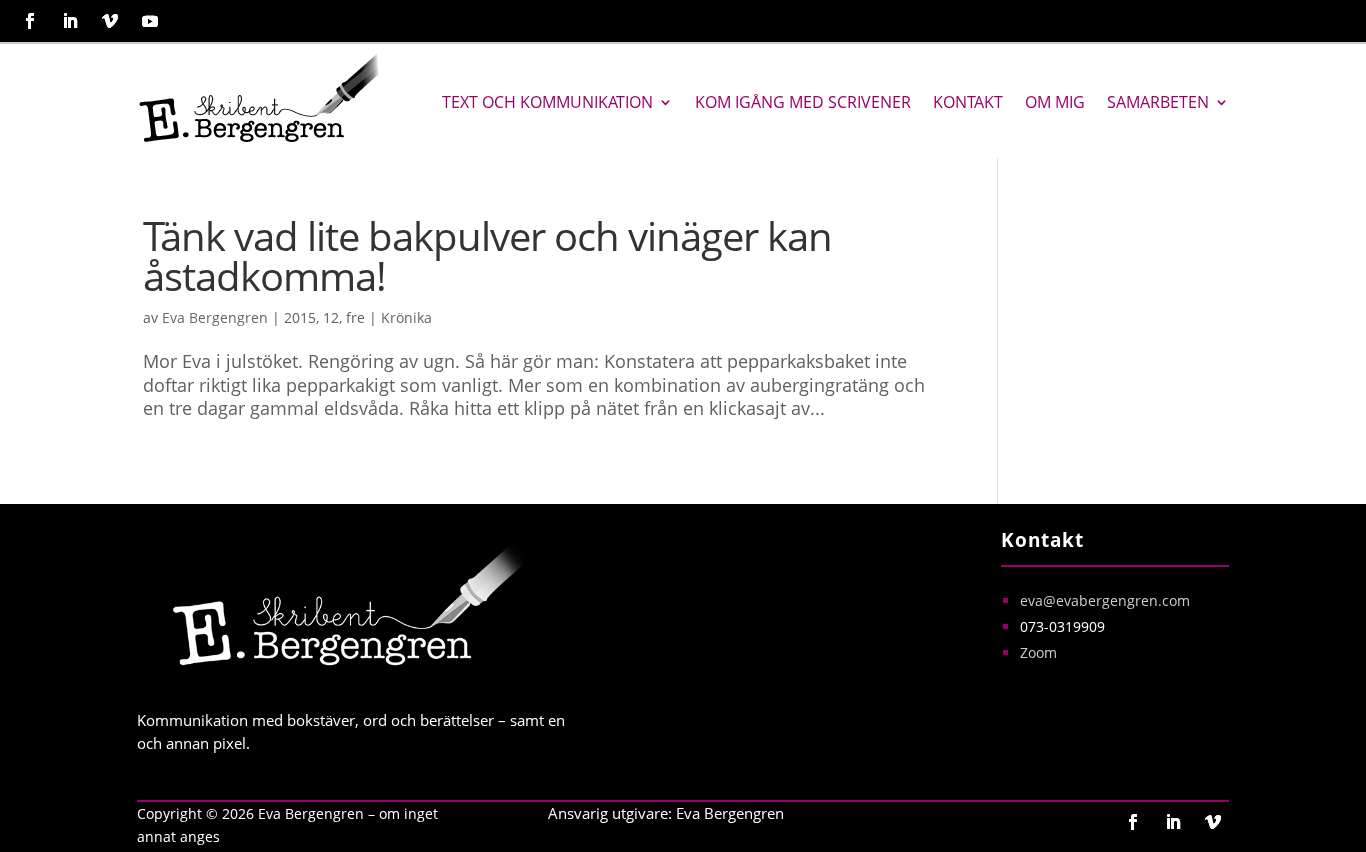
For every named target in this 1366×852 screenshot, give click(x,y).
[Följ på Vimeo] (110, 21)
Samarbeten (1158, 102)
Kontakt (968, 102)
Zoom (1038, 652)
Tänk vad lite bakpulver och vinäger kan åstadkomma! (487, 255)
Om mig (1055, 102)
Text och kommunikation (547, 102)
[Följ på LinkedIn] (70, 21)
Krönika (406, 317)
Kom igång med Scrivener (803, 102)
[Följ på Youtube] (150, 21)
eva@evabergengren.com (1105, 600)
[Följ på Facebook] (30, 21)
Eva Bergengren (215, 317)
